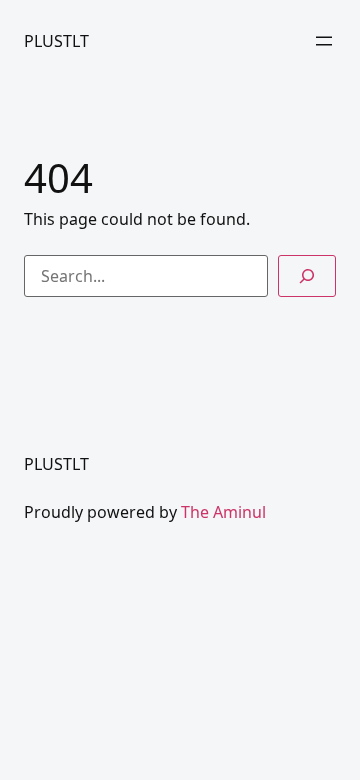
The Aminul (223, 512)
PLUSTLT (56, 41)
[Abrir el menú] (324, 41)
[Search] (307, 276)
